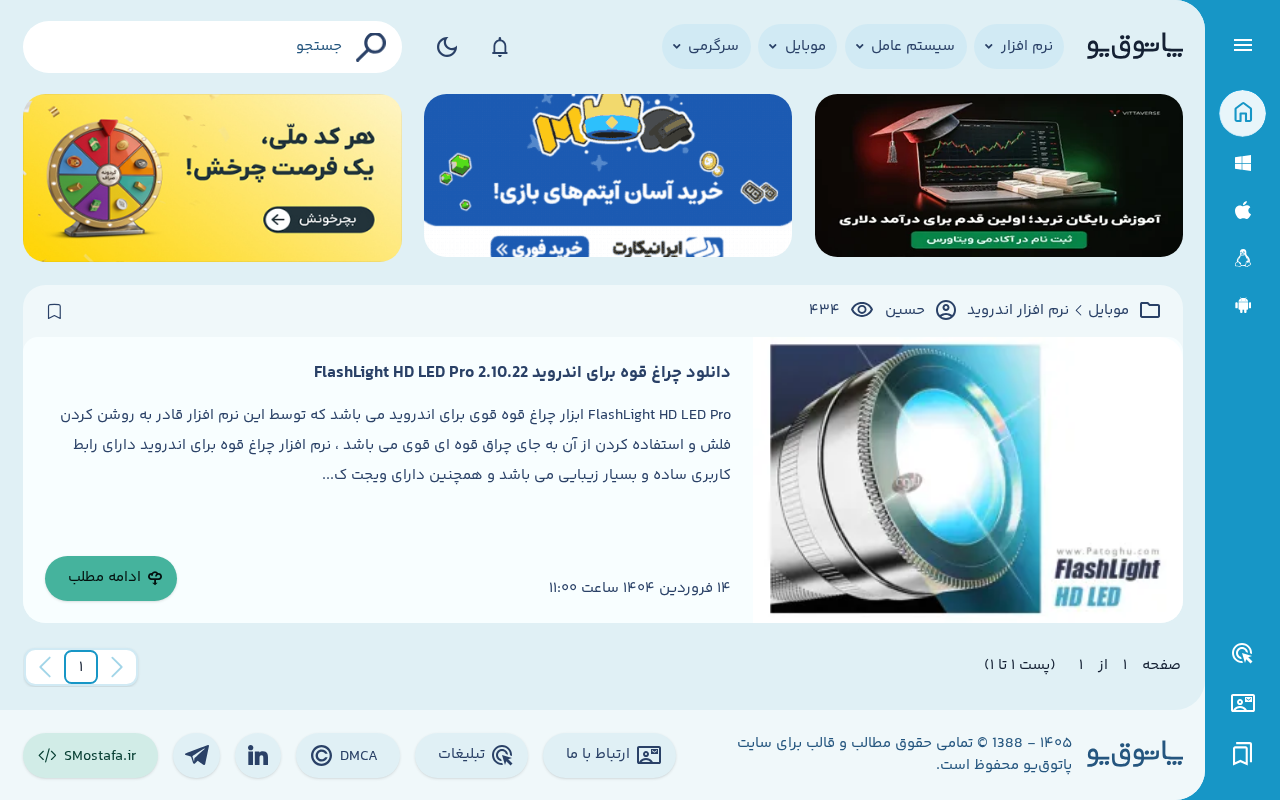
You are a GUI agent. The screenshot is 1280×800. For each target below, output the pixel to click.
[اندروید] (1242, 305)
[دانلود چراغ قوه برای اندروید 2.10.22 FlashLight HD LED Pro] (967, 480)
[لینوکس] (1242, 258)
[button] (81, 667)
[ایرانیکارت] (608, 178)
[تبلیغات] (1243, 654)
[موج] (999, 178)
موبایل (1108, 311)
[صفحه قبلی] (117, 667)
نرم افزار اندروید (1018, 311)
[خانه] (1242, 113)
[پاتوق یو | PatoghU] (1135, 47)
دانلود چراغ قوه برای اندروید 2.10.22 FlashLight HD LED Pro (522, 373)
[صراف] (212, 178)
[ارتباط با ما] (1242, 703)
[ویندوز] (1242, 163)
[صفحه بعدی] (45, 667)
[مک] (1242, 210)
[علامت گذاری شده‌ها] (1243, 754)
